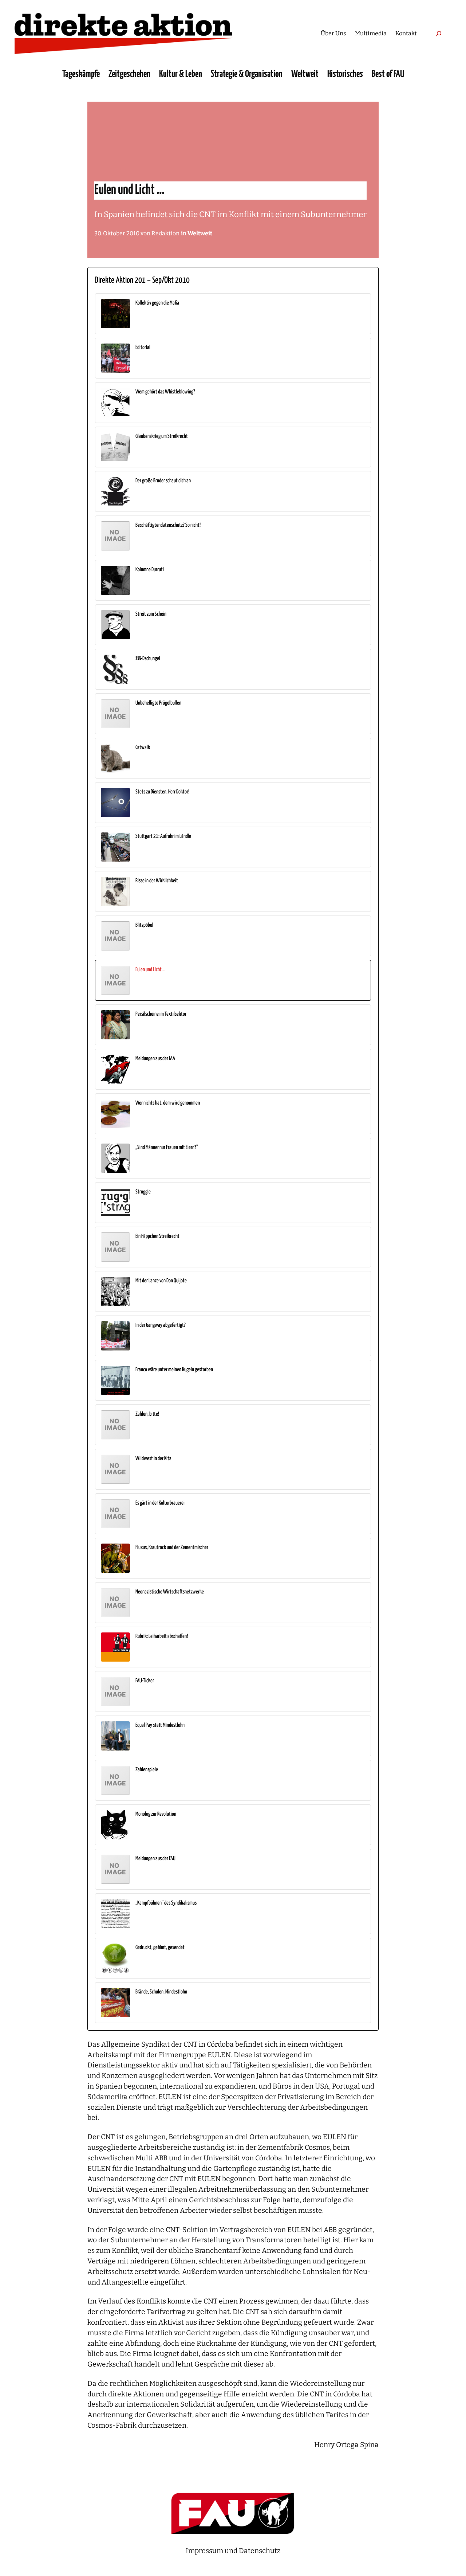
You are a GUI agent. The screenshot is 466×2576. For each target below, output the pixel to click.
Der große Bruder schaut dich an (163, 481)
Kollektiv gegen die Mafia (157, 303)
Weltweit (200, 233)
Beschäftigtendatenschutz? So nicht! (168, 525)
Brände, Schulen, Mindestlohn (161, 1992)
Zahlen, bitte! (147, 1414)
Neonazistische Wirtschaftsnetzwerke (170, 1592)
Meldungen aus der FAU (155, 1859)
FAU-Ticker (145, 1681)
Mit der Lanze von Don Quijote (161, 1281)
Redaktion (165, 233)
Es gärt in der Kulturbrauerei (160, 1503)
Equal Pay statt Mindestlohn (160, 1725)
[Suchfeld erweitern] (439, 33)
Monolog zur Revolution (156, 1814)
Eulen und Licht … (151, 970)
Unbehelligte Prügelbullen (158, 703)
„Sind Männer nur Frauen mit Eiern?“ (167, 1147)
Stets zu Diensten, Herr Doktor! (162, 792)
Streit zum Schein (151, 614)
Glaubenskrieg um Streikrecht (162, 436)
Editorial (143, 347)
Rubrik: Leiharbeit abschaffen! (162, 1636)
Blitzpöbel (144, 925)
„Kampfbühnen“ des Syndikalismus (166, 1903)
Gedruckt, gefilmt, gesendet (160, 1947)
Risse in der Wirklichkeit (157, 881)
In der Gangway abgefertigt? (161, 1325)
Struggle (143, 1192)
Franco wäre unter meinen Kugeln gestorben (174, 1370)
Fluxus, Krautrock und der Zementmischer (172, 1547)
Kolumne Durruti (150, 570)
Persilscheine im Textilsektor (161, 1014)
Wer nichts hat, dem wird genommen (168, 1103)
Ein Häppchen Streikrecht (157, 1236)
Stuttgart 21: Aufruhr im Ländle (163, 836)
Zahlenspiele (147, 1770)
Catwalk (143, 747)
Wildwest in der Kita (153, 1458)
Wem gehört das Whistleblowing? (165, 392)
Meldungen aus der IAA (155, 1058)
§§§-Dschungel (148, 658)
